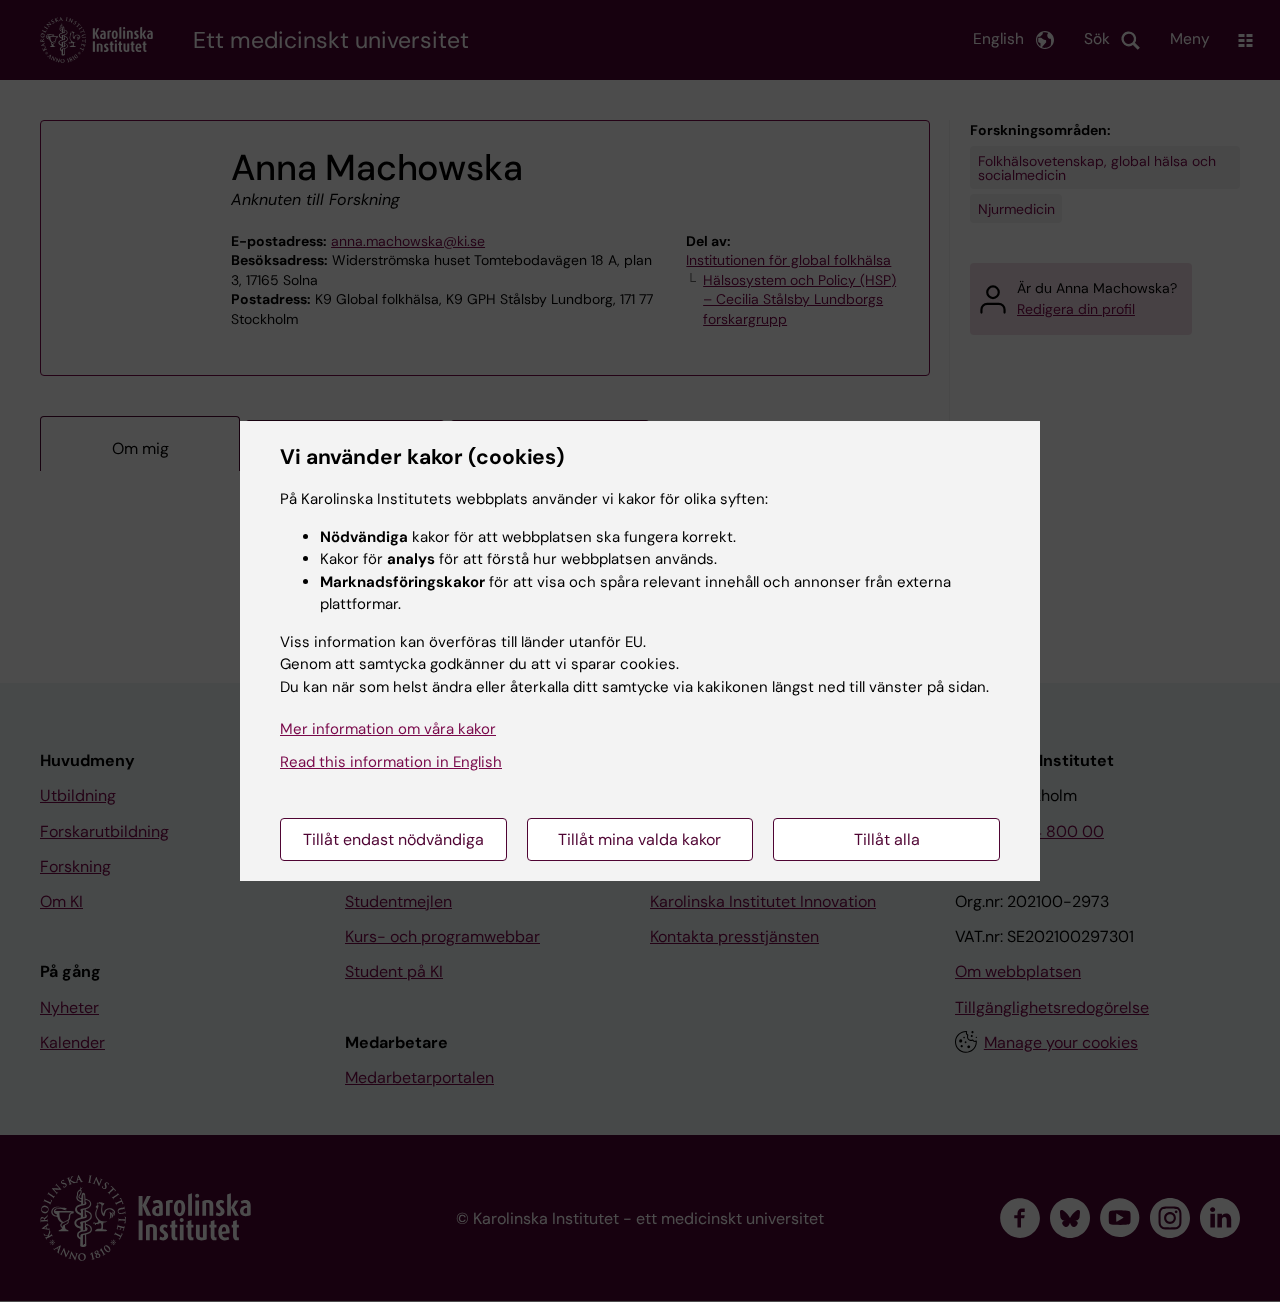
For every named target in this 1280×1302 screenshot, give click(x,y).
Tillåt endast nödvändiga (393, 839)
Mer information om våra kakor (388, 729)
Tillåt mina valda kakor (639, 839)
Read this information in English (391, 762)
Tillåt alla (887, 839)
